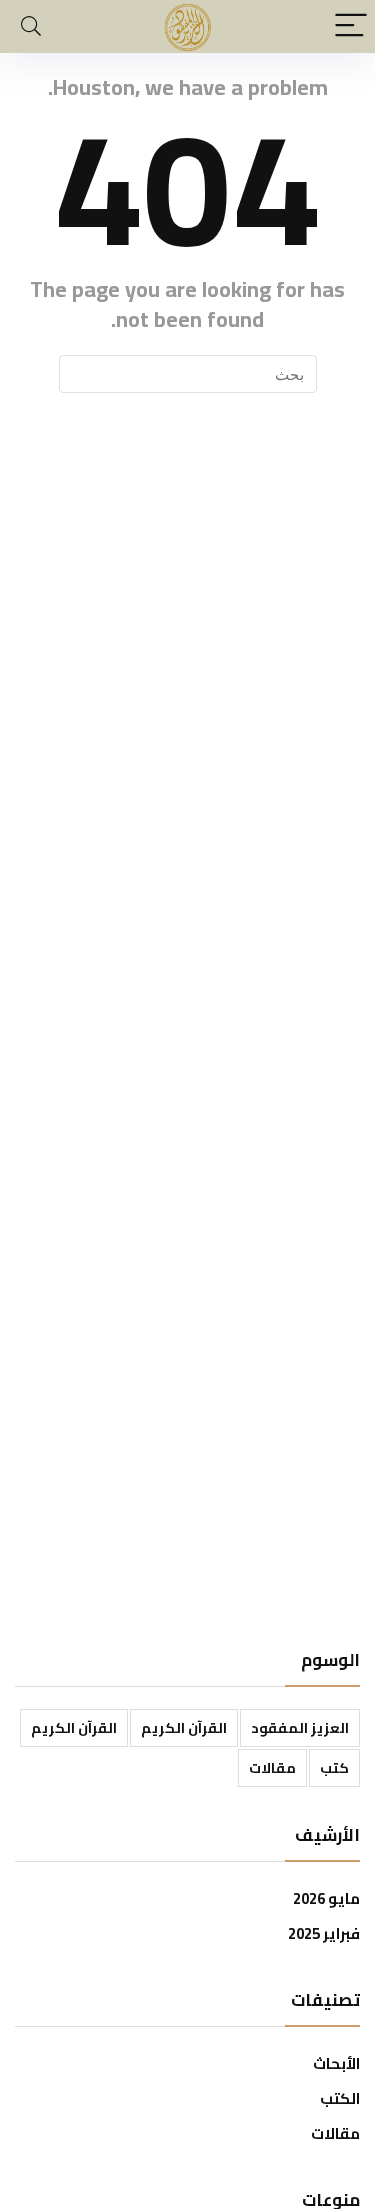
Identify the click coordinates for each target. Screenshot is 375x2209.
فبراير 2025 (324, 1933)
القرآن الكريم (184, 1728)
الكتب (340, 2098)
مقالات (272, 1768)
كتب (334, 1768)
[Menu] (351, 26)
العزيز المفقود (300, 1728)
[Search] (31, 26)
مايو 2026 (326, 1898)
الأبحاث (336, 2063)
